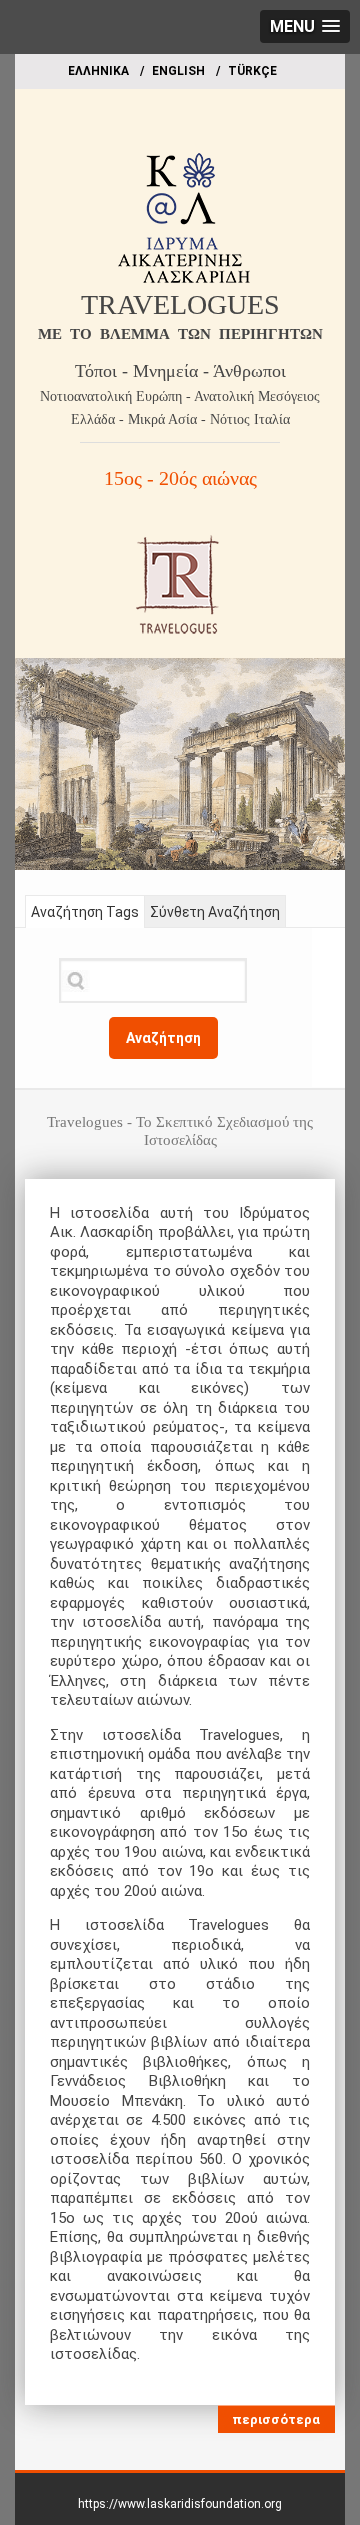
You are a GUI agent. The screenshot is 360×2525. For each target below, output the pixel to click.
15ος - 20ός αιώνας (180, 478)
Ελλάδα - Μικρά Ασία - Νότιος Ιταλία (180, 419)
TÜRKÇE (252, 71)
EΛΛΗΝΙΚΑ (98, 71)
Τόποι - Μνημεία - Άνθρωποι (180, 371)
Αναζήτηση (163, 1038)
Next (330, 759)
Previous (30, 759)
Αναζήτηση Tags (85, 912)
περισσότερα (276, 2419)
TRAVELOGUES (180, 304)
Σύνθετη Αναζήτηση (215, 912)
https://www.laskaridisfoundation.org (180, 2504)
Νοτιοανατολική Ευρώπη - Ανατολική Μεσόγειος (180, 396)
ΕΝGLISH (178, 71)
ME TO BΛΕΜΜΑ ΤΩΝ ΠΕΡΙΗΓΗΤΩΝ (180, 334)
